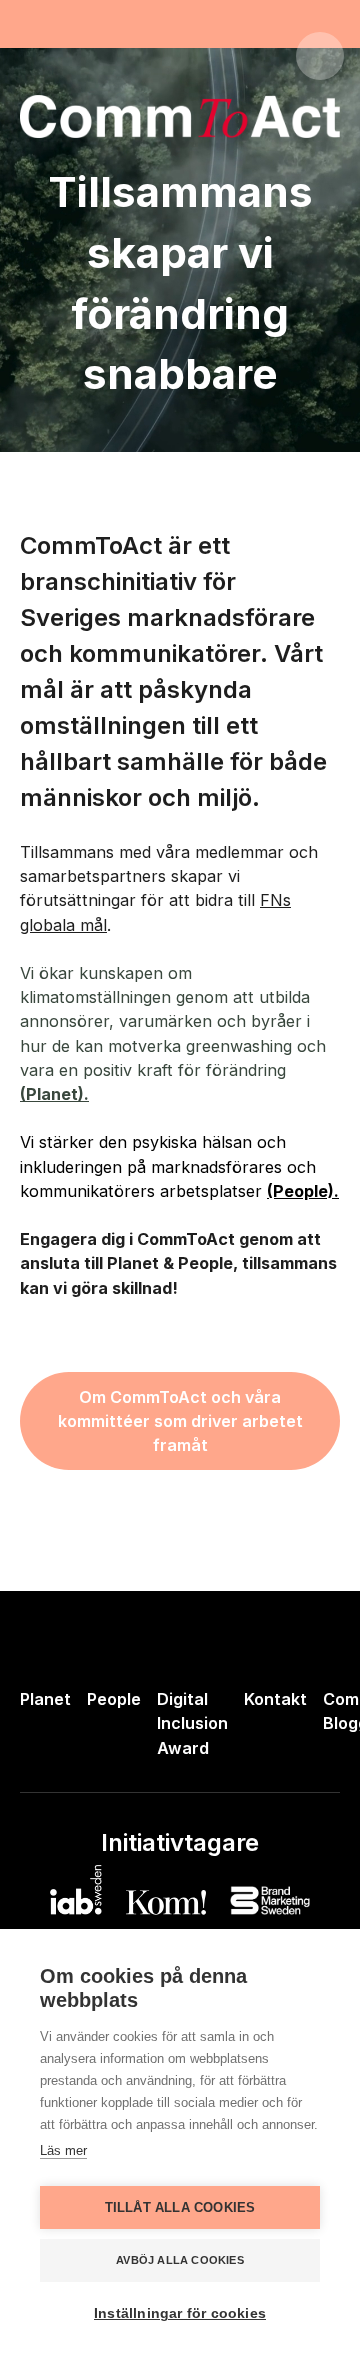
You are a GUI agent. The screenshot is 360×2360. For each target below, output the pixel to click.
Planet (45, 1699)
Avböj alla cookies (180, 2260)
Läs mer (63, 2150)
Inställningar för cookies (180, 2313)
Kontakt (275, 1699)
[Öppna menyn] (320, 56)
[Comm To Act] (108, 56)
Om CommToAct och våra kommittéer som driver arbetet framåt (180, 1421)
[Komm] (166, 1902)
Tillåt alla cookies (180, 2207)
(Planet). (54, 1094)
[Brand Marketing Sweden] (270, 1900)
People (114, 1699)
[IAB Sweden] (76, 1890)
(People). (303, 1191)
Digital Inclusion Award (192, 1723)
